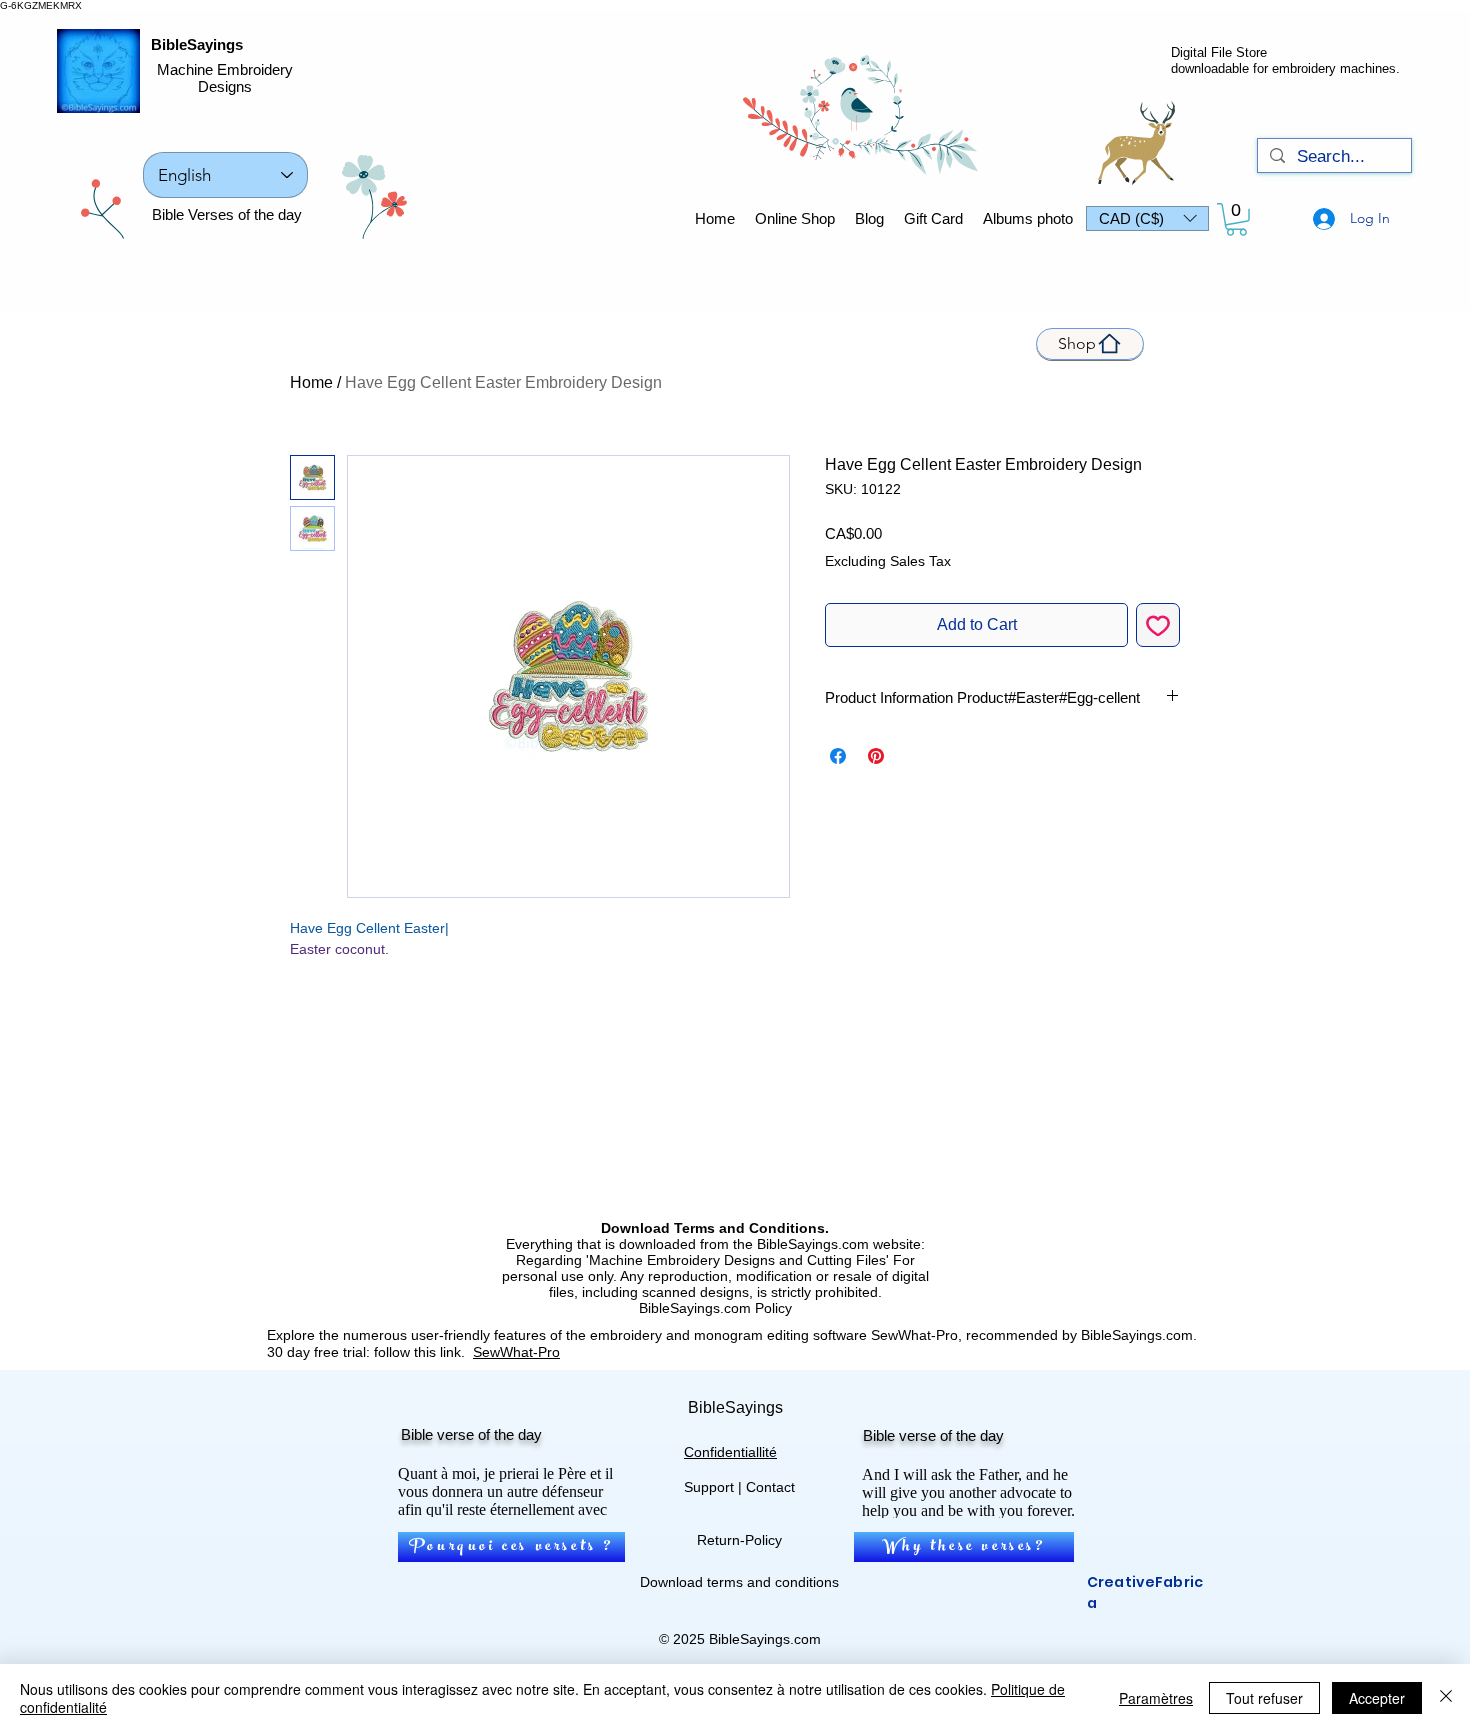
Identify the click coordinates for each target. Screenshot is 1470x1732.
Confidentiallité (730, 1452)
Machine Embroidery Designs (225, 78)
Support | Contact (739, 1487)
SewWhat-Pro (516, 1352)
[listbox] (1147, 218)
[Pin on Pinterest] (876, 756)
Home (311, 382)
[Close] (1446, 1698)
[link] (1236, 219)
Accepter (1377, 1698)
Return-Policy (739, 1540)
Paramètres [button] (1156, 1698)
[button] (1147, 218)
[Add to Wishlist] (1158, 625)
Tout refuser (1264, 1698)
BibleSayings (197, 44)
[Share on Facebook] (838, 756)
